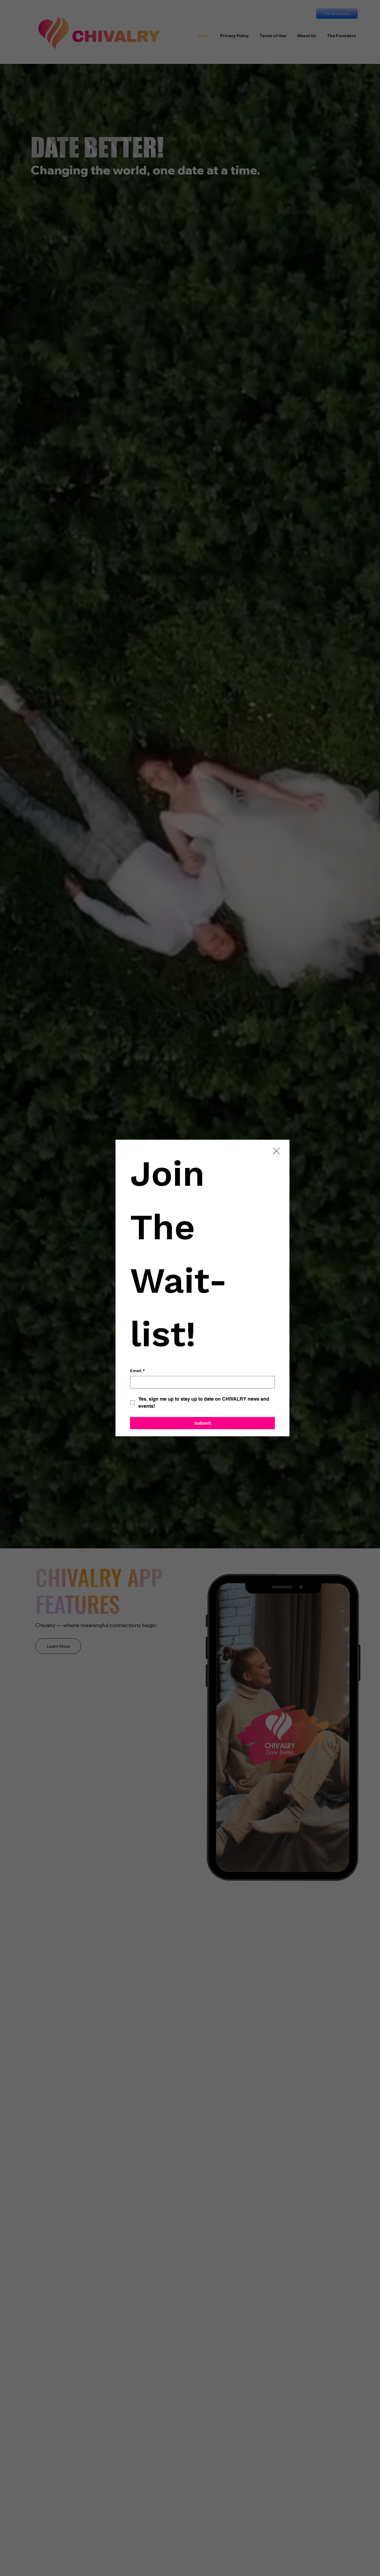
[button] (276, 1151)
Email (137, 1371)
